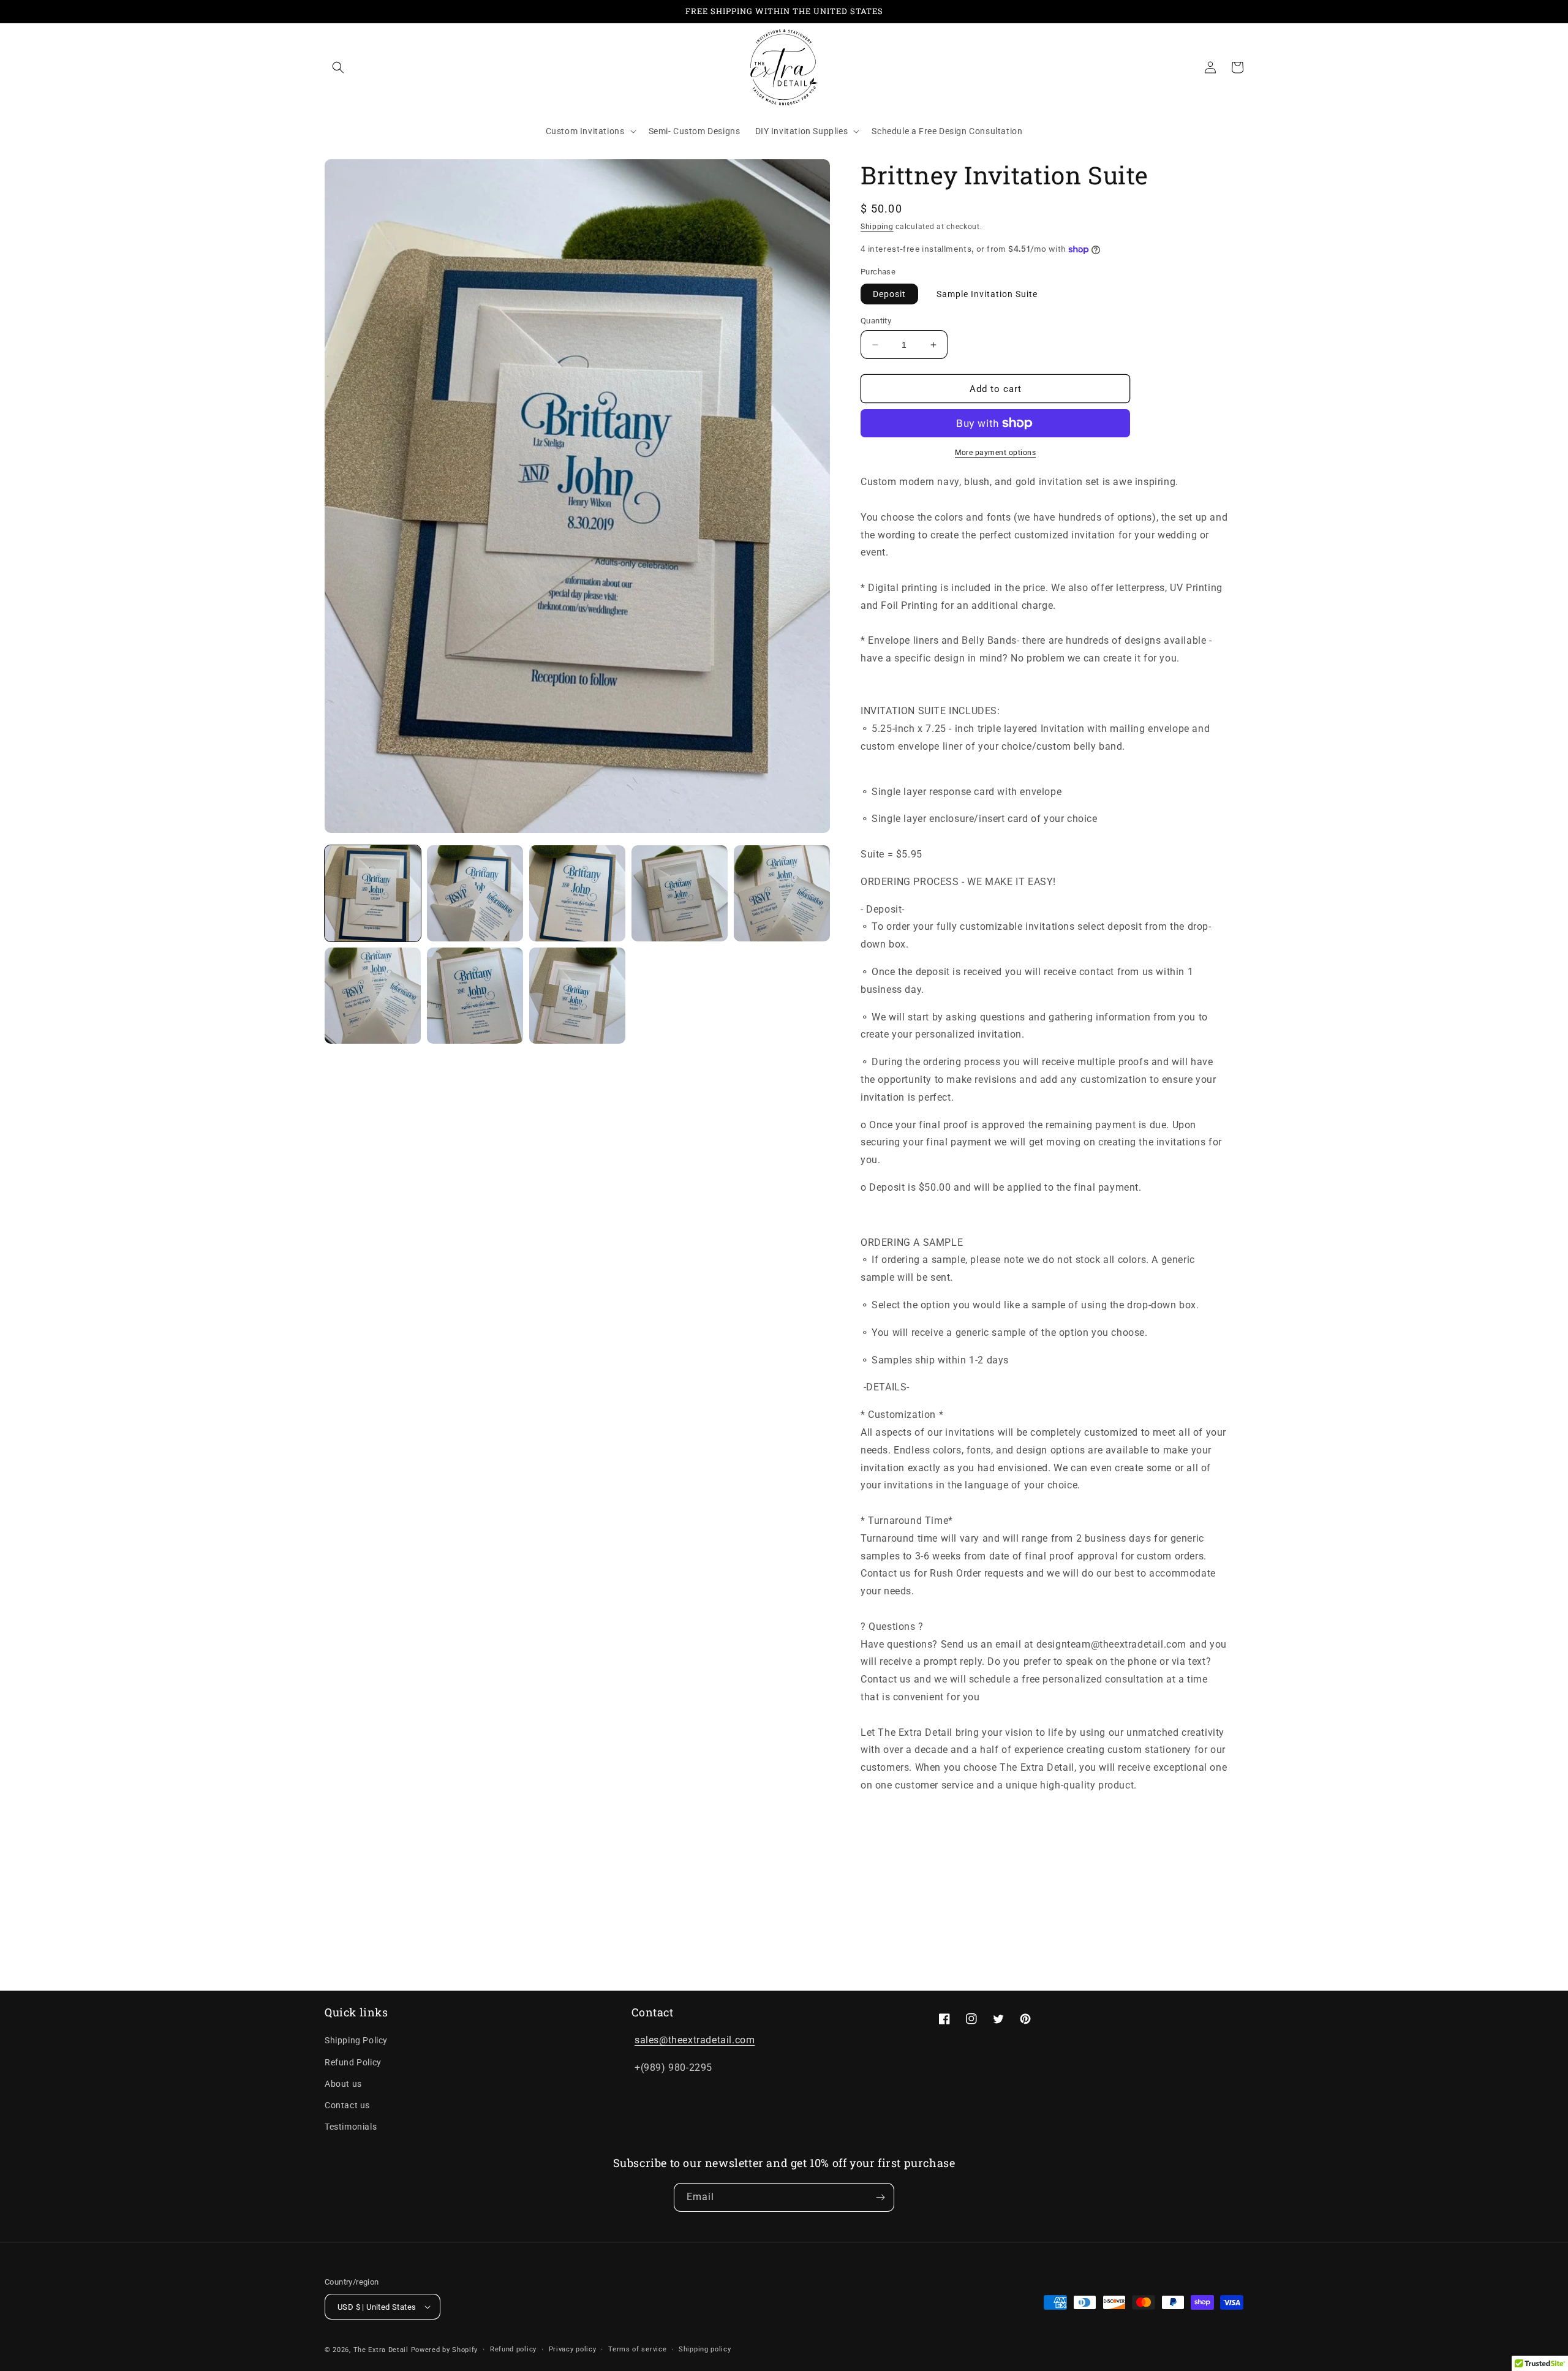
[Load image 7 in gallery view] (475, 996)
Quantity (876, 321)
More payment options (995, 453)
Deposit (889, 294)
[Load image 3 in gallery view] (577, 893)
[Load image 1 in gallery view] (373, 893)
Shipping (877, 227)
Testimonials (351, 2127)
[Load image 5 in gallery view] (782, 893)
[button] (338, 67)
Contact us (347, 2105)
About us (343, 2084)
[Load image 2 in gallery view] (475, 893)
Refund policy (513, 2349)
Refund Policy (353, 2062)
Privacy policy (573, 2349)
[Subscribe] (880, 2197)
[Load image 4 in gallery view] (680, 893)
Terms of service (637, 2349)
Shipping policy (705, 2349)
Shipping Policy (356, 2040)
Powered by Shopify (445, 2350)
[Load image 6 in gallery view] (373, 996)
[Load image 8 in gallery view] (577, 996)
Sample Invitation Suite (987, 294)
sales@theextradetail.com (695, 2040)
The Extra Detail (381, 2350)
